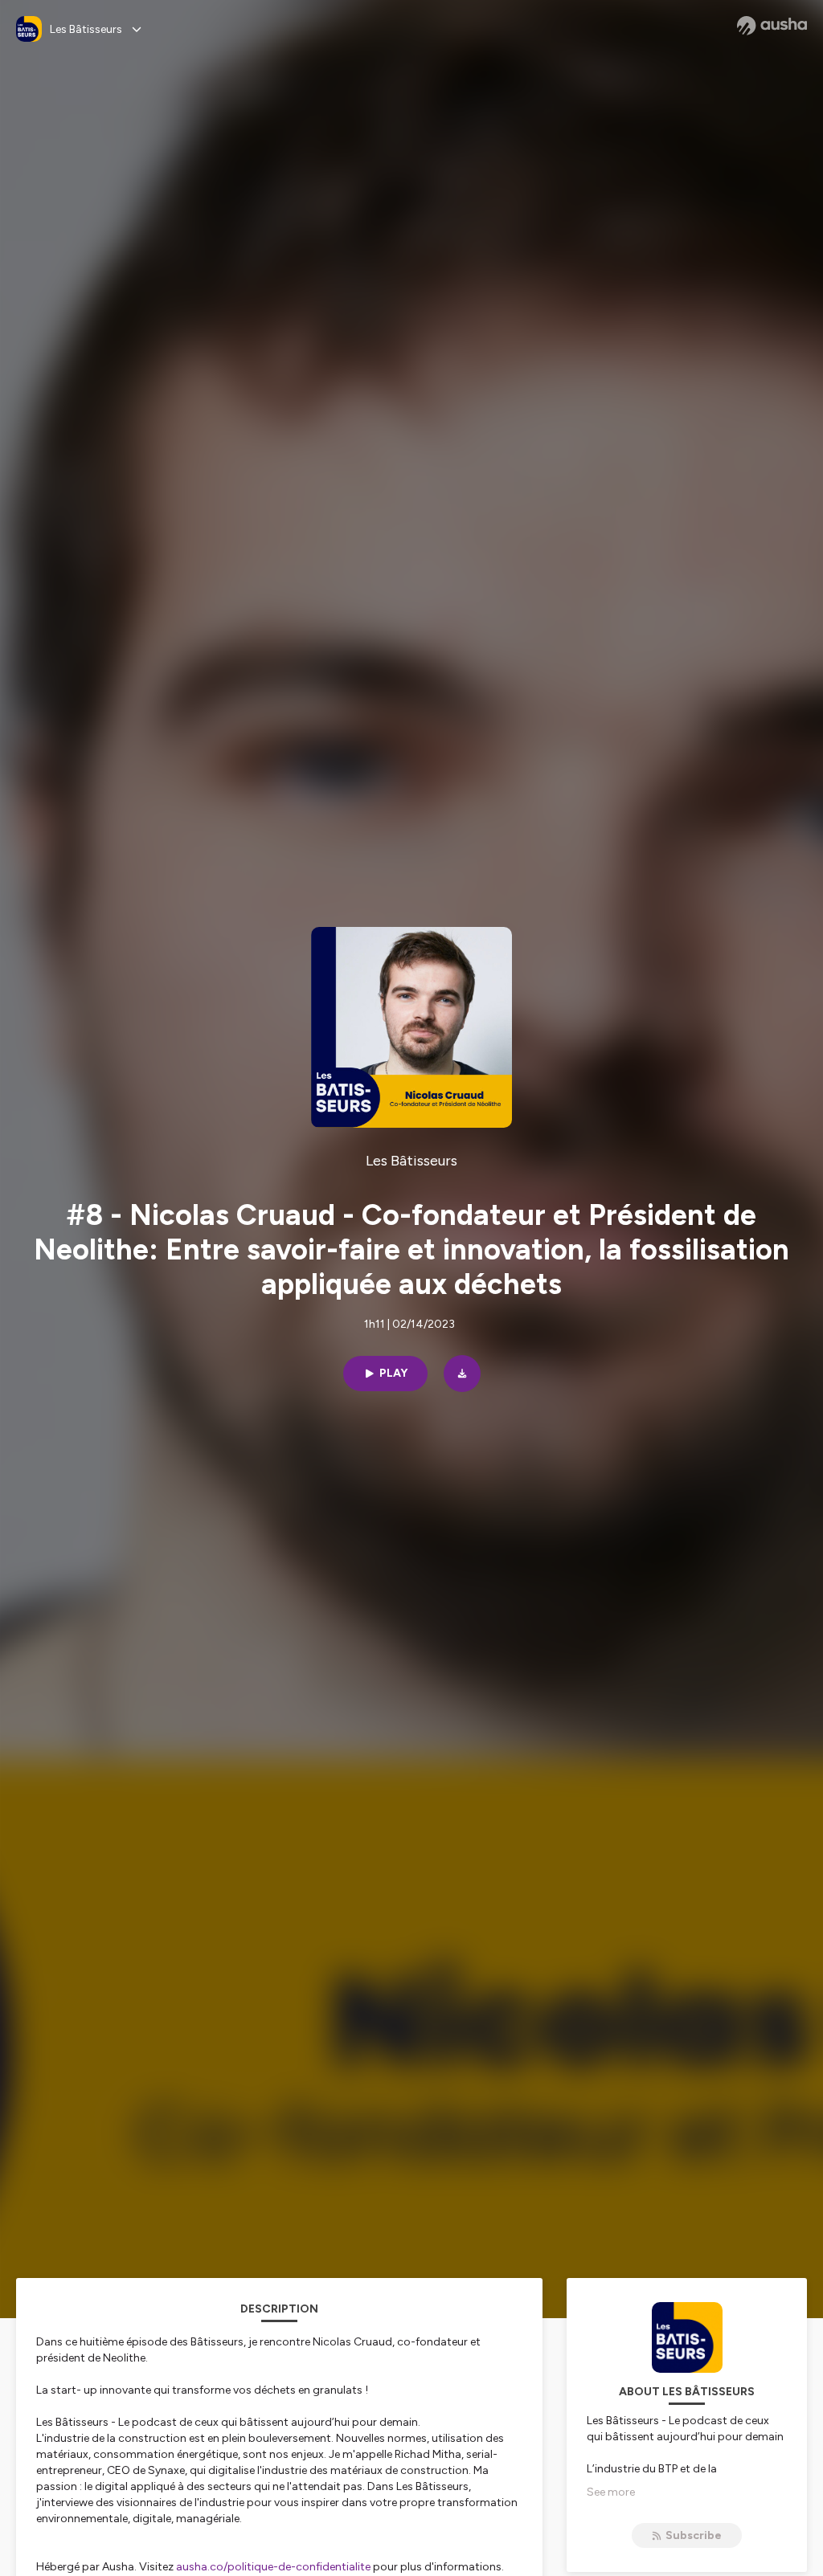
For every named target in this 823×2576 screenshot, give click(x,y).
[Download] (462, 1374)
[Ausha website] (772, 26)
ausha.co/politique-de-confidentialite (273, 2567)
